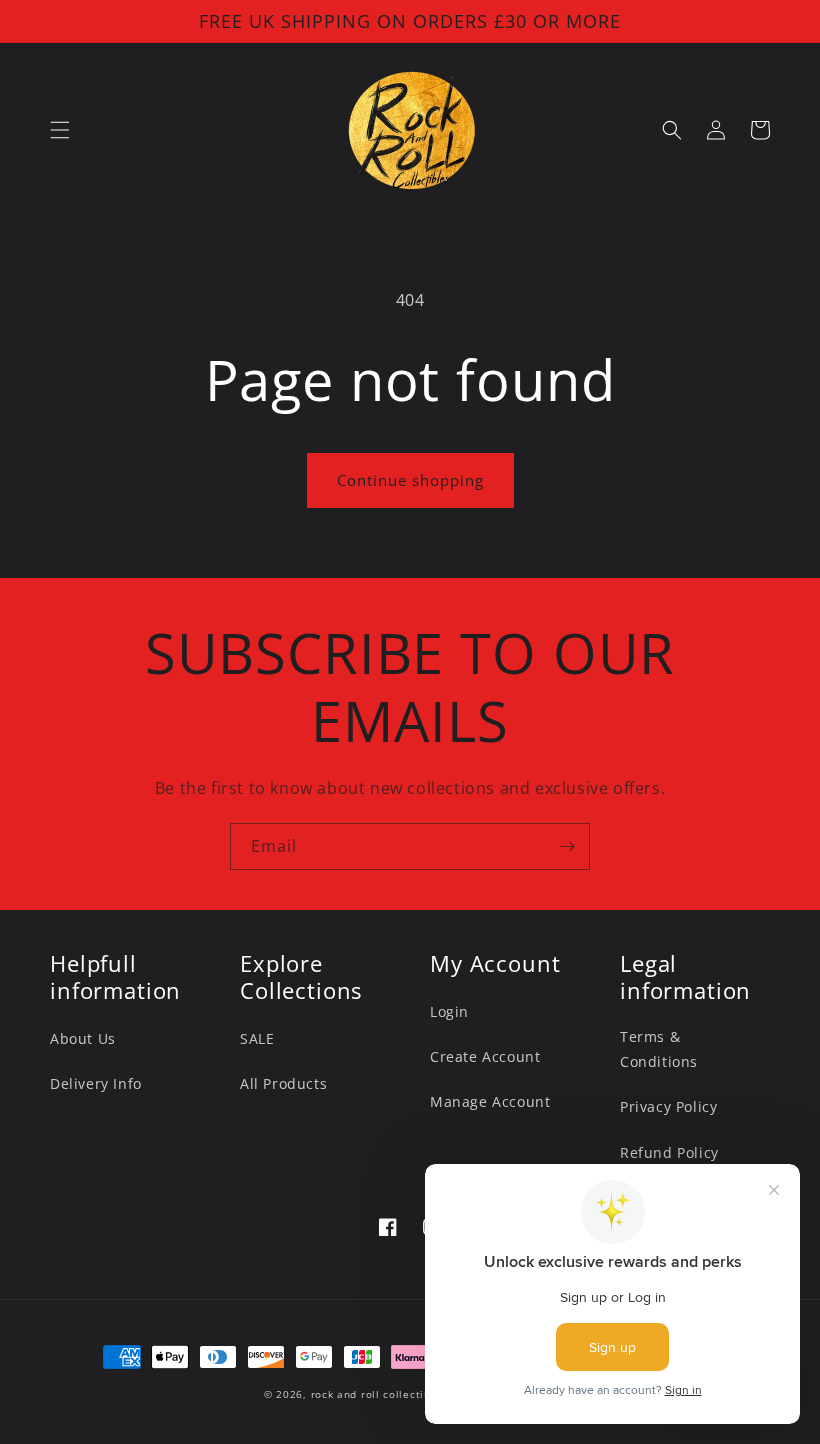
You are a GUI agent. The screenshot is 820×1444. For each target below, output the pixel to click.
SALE (257, 1038)
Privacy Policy (668, 1106)
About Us (83, 1038)
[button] (60, 130)
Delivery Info (96, 1083)
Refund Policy (669, 1152)
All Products (283, 1083)
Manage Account (490, 1101)
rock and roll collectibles (379, 1394)
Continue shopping (410, 480)
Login (449, 1011)
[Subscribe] (567, 846)
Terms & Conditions (659, 1049)
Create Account (485, 1056)
